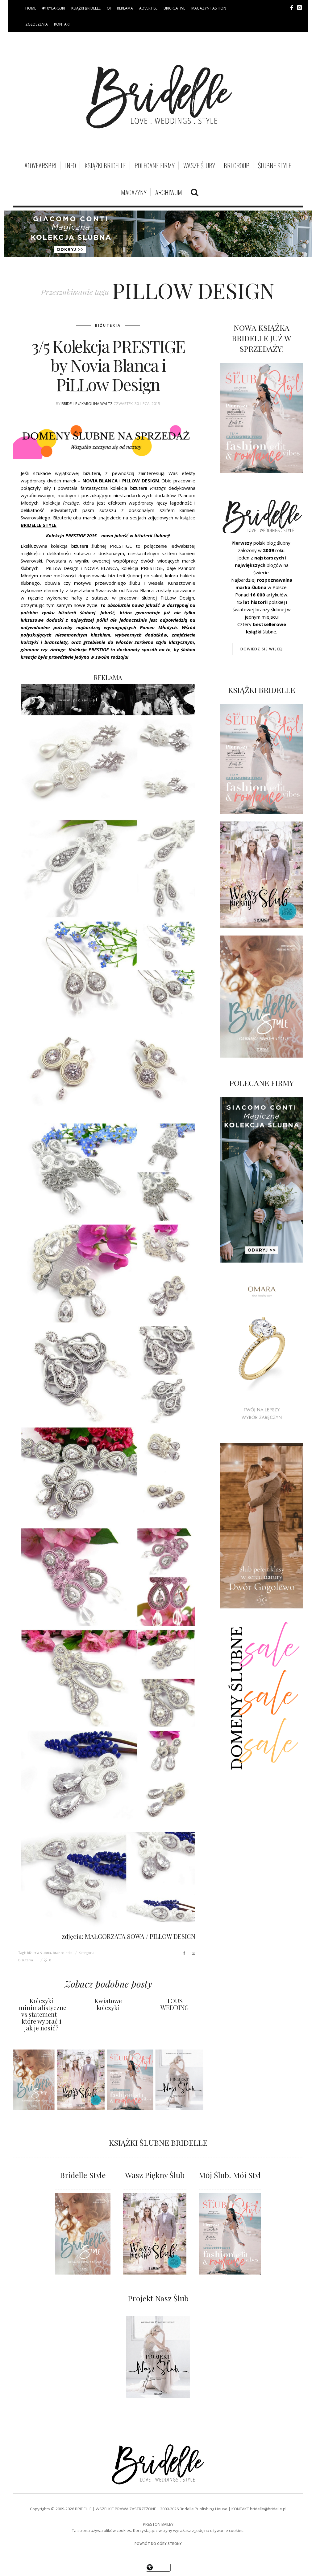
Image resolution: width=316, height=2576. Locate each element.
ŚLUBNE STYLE (275, 166)
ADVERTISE (148, 8)
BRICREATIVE (174, 8)
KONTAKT (62, 24)
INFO (71, 166)
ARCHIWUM (169, 192)
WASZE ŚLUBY (199, 166)
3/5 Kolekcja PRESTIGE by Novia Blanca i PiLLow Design (108, 365)
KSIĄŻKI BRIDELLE (86, 8)
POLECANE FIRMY (155, 166)
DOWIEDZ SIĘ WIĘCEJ (262, 649)
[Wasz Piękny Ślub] (155, 2234)
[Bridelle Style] (83, 2234)
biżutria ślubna (39, 1953)
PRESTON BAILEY (158, 2524)
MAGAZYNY (134, 192)
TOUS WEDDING (175, 2004)
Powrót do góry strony (158, 2543)
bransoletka (63, 1953)
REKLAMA (125, 8)
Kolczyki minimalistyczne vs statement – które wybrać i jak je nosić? (43, 2014)
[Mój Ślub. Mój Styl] (230, 2234)
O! (109, 8)
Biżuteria (108, 325)
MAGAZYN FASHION (209, 8)
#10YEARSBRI (54, 8)
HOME (31, 8)
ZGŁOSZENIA (37, 24)
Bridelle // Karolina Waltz (87, 404)
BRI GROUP (237, 166)
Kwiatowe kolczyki (108, 2004)
